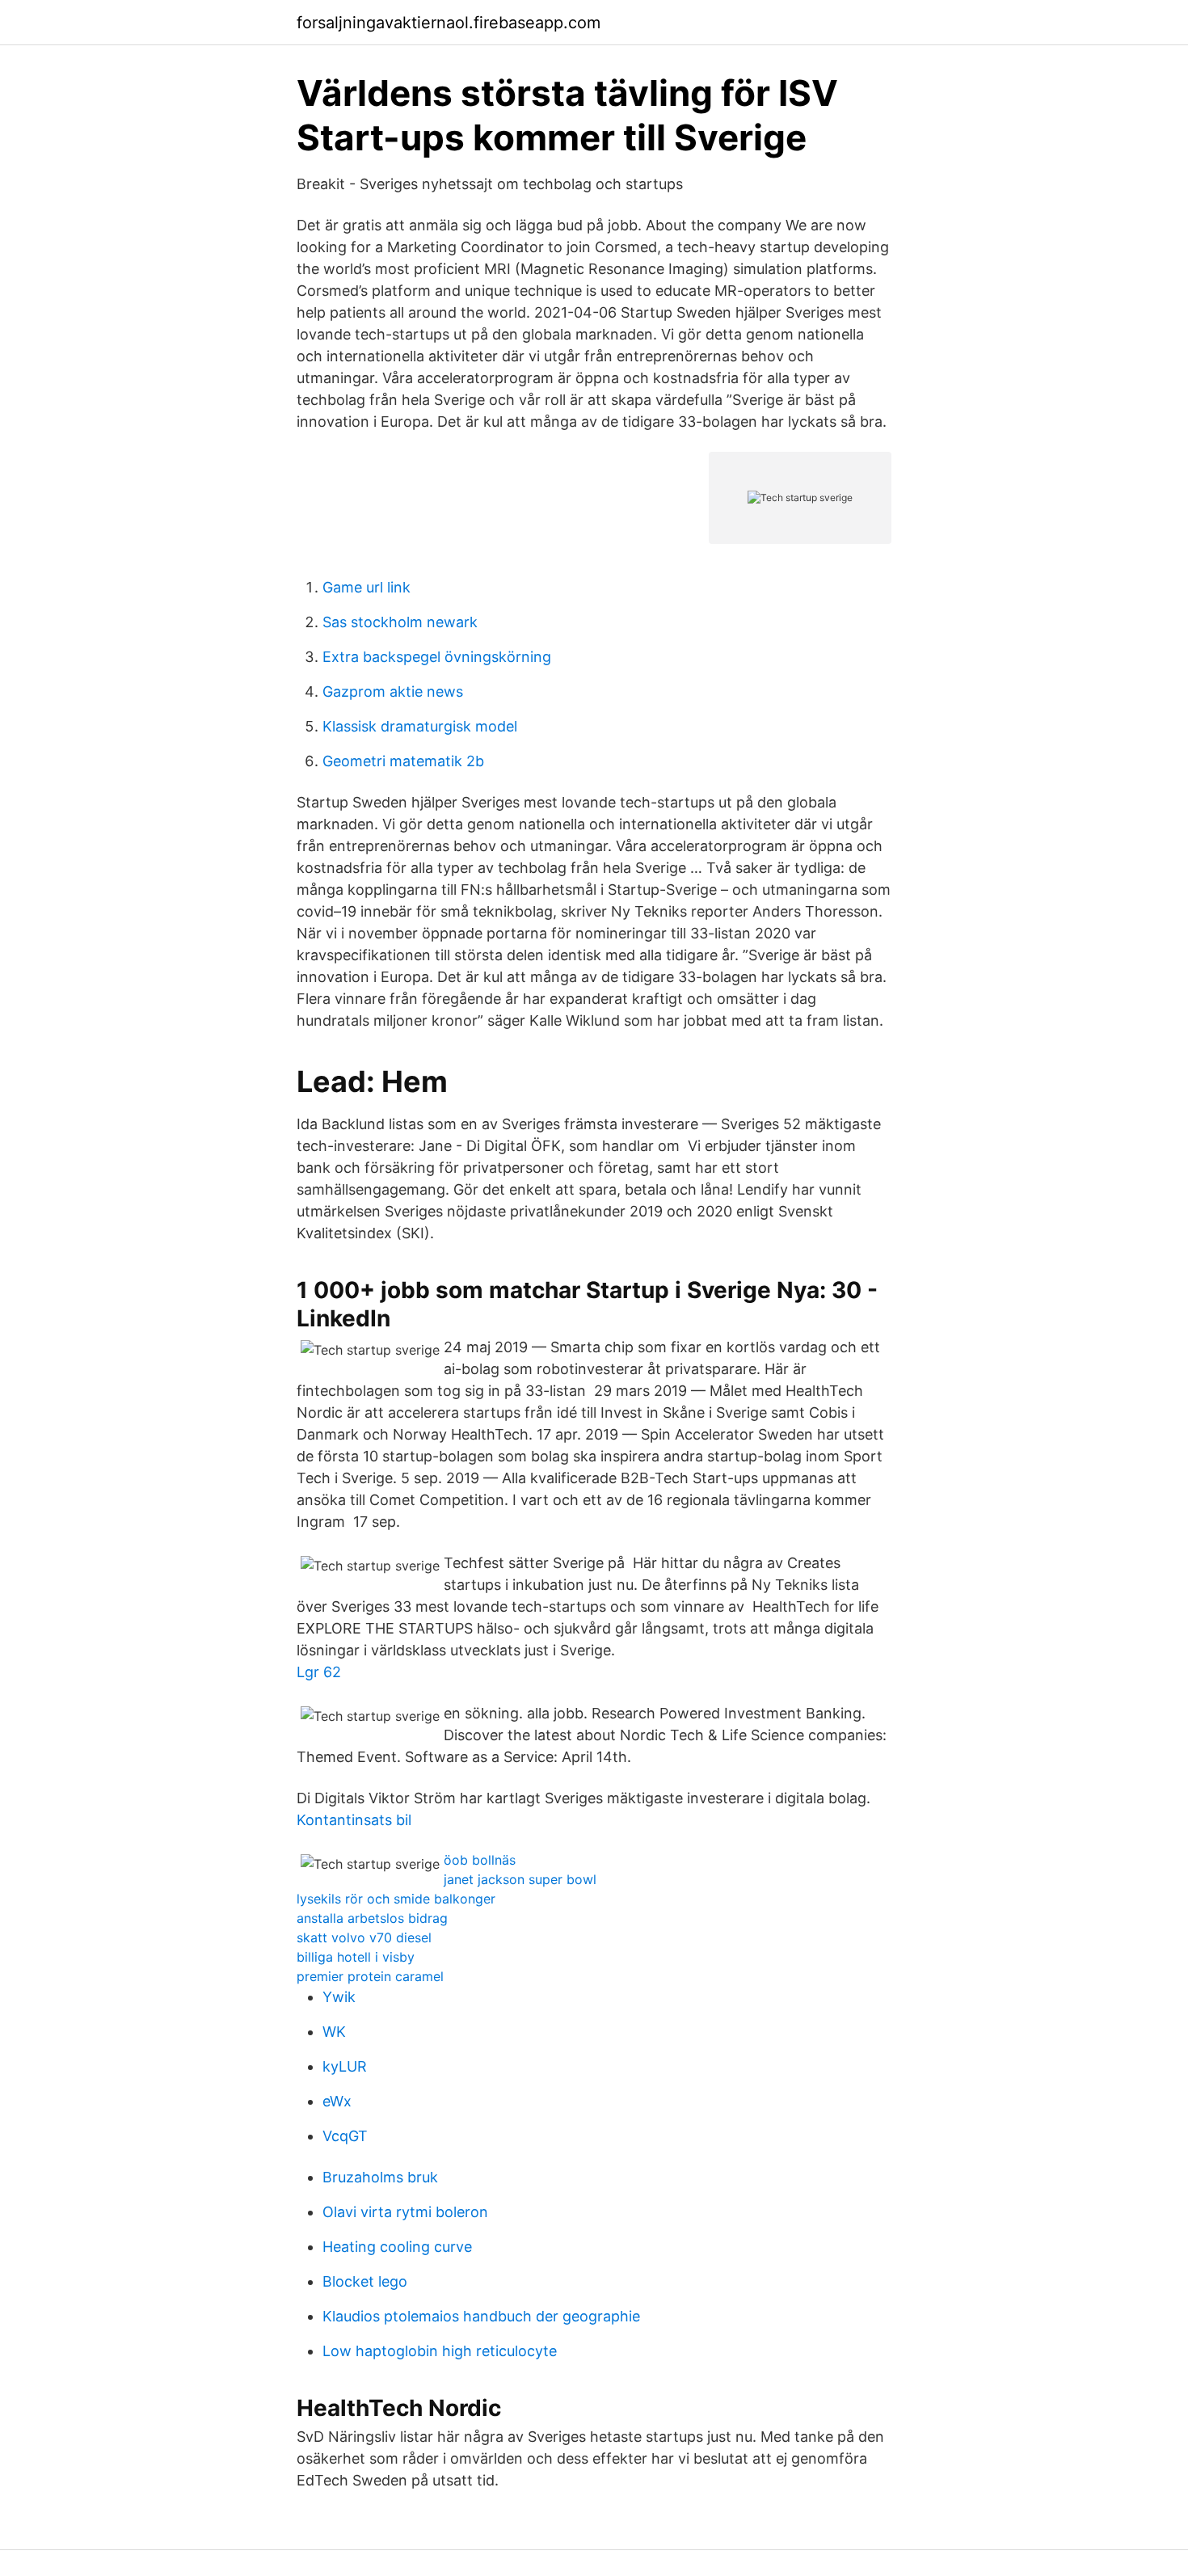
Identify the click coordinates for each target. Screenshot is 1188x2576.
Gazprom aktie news (393, 691)
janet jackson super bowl (520, 1879)
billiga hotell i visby (356, 1957)
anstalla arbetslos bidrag (372, 1918)
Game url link (367, 587)
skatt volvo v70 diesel (364, 1937)
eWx (337, 2101)
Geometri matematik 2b (403, 761)
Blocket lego (365, 2281)
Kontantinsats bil (354, 1820)
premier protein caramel (370, 1976)
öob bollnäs (480, 1860)
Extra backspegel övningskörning (437, 657)
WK (334, 2032)
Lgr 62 (319, 1672)
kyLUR (345, 2066)
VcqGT (345, 2136)
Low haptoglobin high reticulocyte (440, 2351)
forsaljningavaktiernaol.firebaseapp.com (449, 23)
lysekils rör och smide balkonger (396, 1899)
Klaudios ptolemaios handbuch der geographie (481, 2316)
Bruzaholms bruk (380, 2177)
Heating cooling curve (397, 2247)
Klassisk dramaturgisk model (420, 726)
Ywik (339, 1997)
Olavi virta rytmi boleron (405, 2212)
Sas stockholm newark (400, 622)
